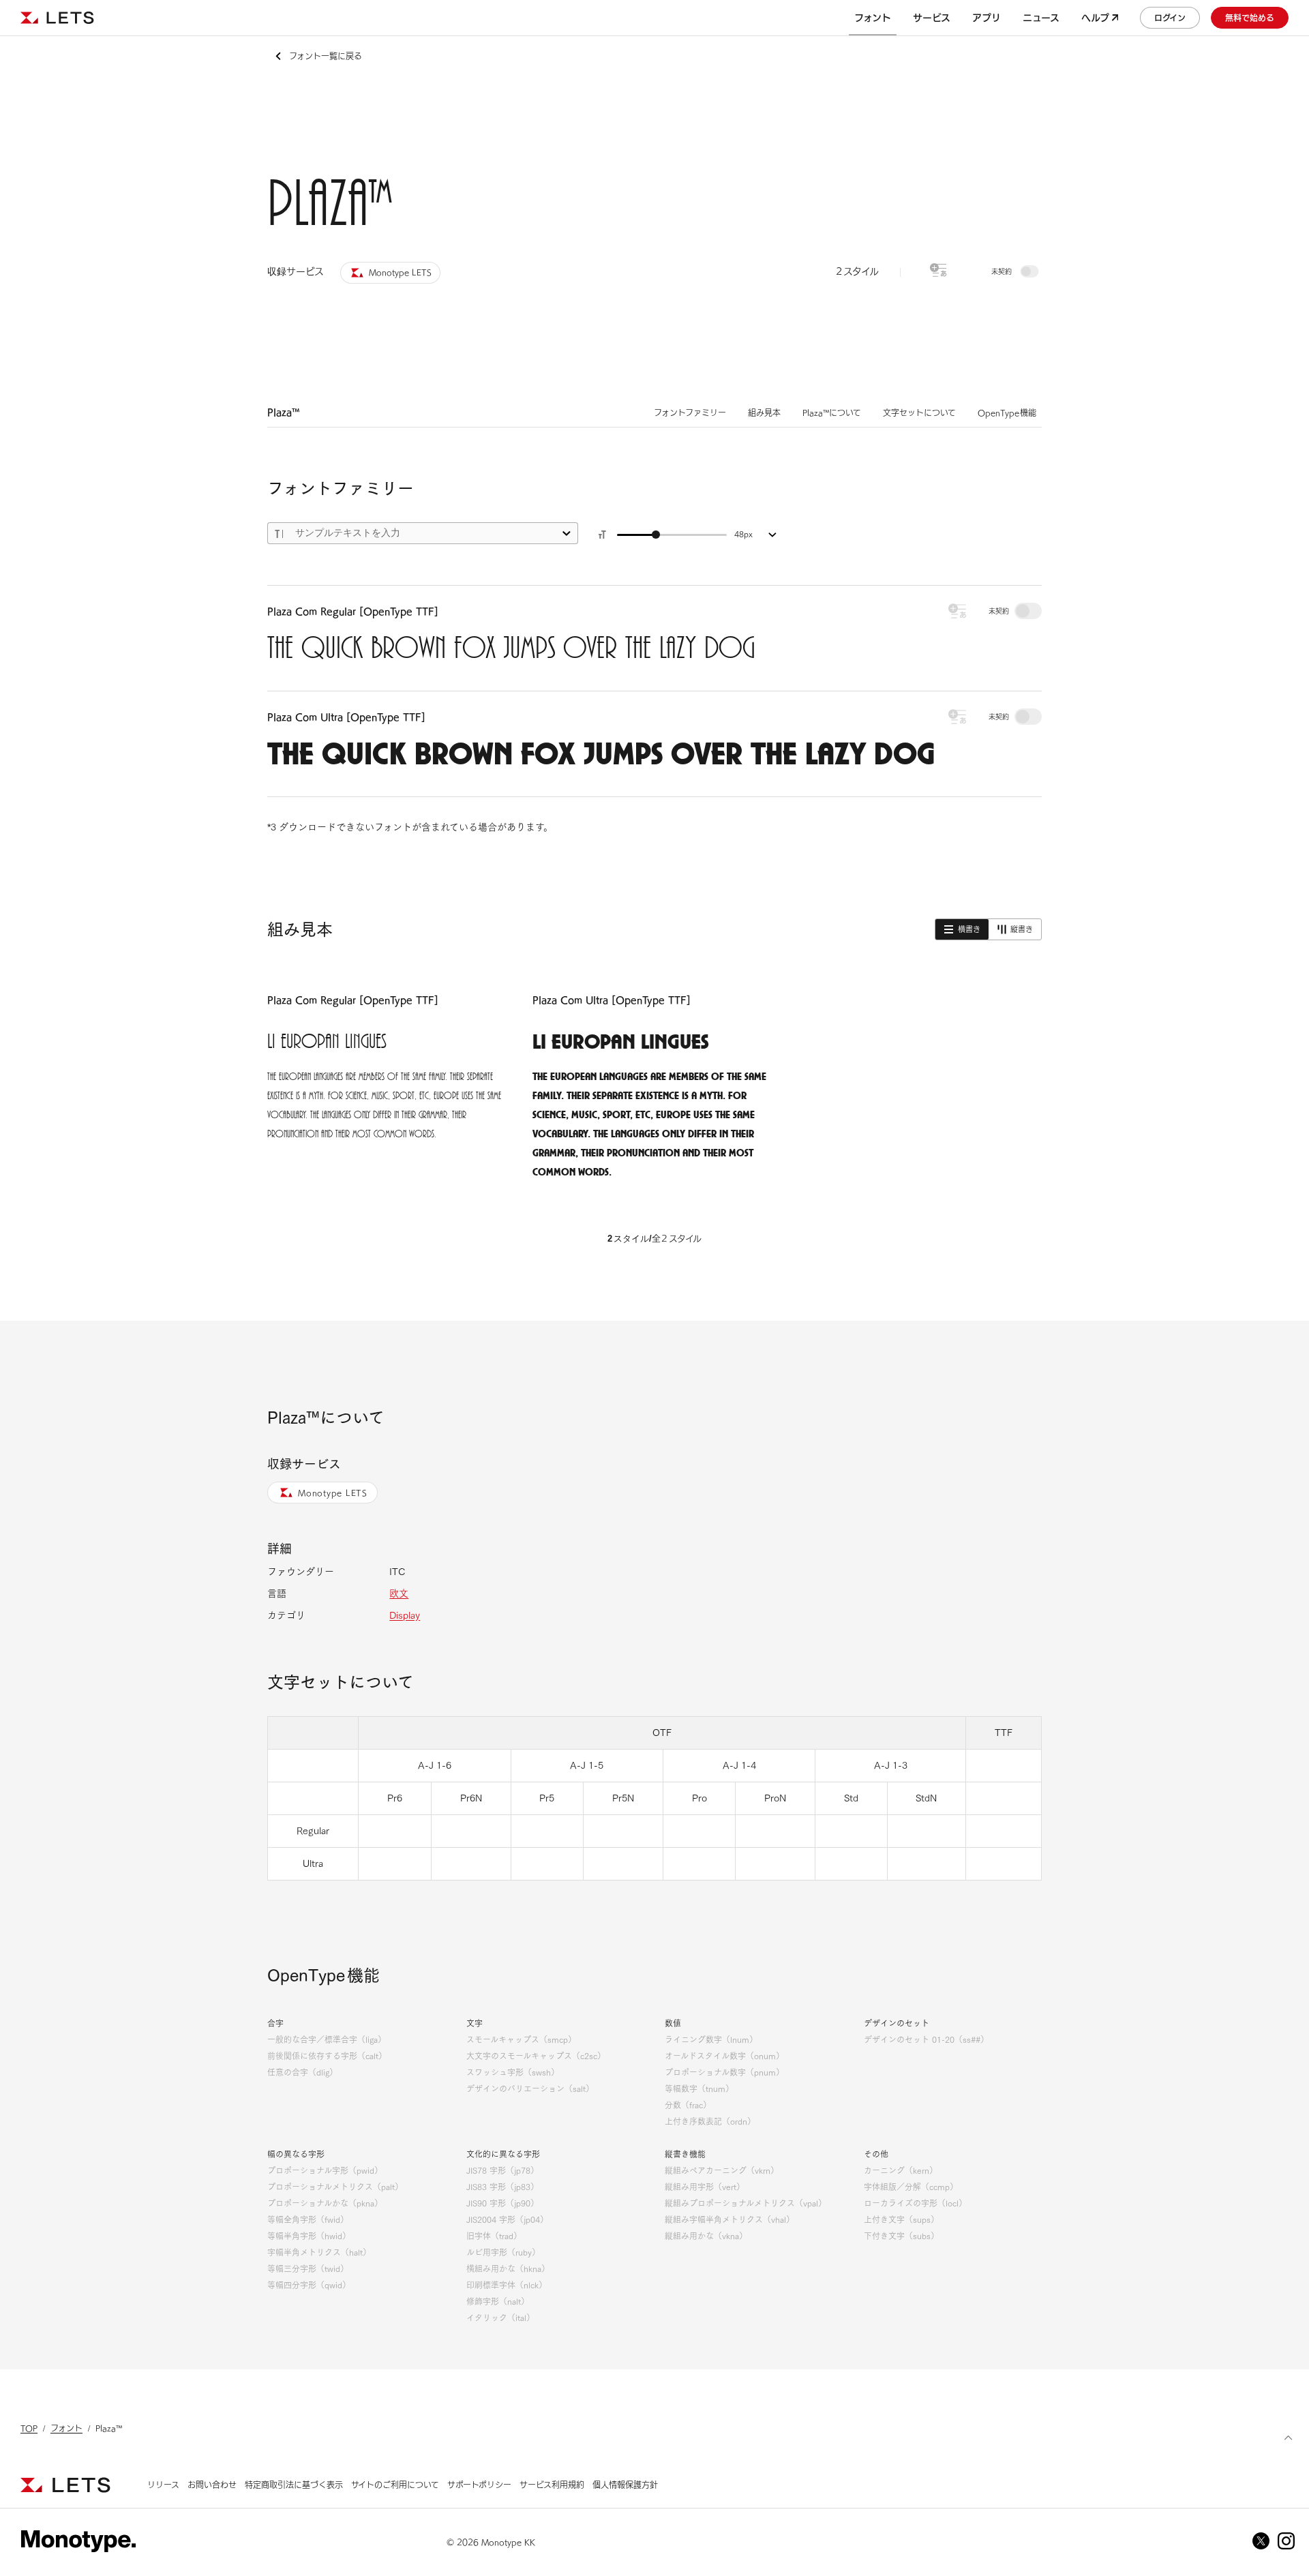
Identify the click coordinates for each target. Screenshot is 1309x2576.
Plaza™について (832, 413)
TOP (29, 2428)
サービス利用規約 (552, 2485)
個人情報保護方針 (625, 2485)
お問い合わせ (212, 2485)
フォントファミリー (690, 413)
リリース (163, 2485)
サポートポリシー (479, 2485)
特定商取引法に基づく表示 (294, 2485)
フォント (66, 2428)
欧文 (399, 1593)
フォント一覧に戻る (326, 56)
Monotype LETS (333, 1493)
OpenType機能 (1007, 413)
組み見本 (764, 413)
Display (405, 1615)
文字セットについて (919, 413)
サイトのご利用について (395, 2485)
